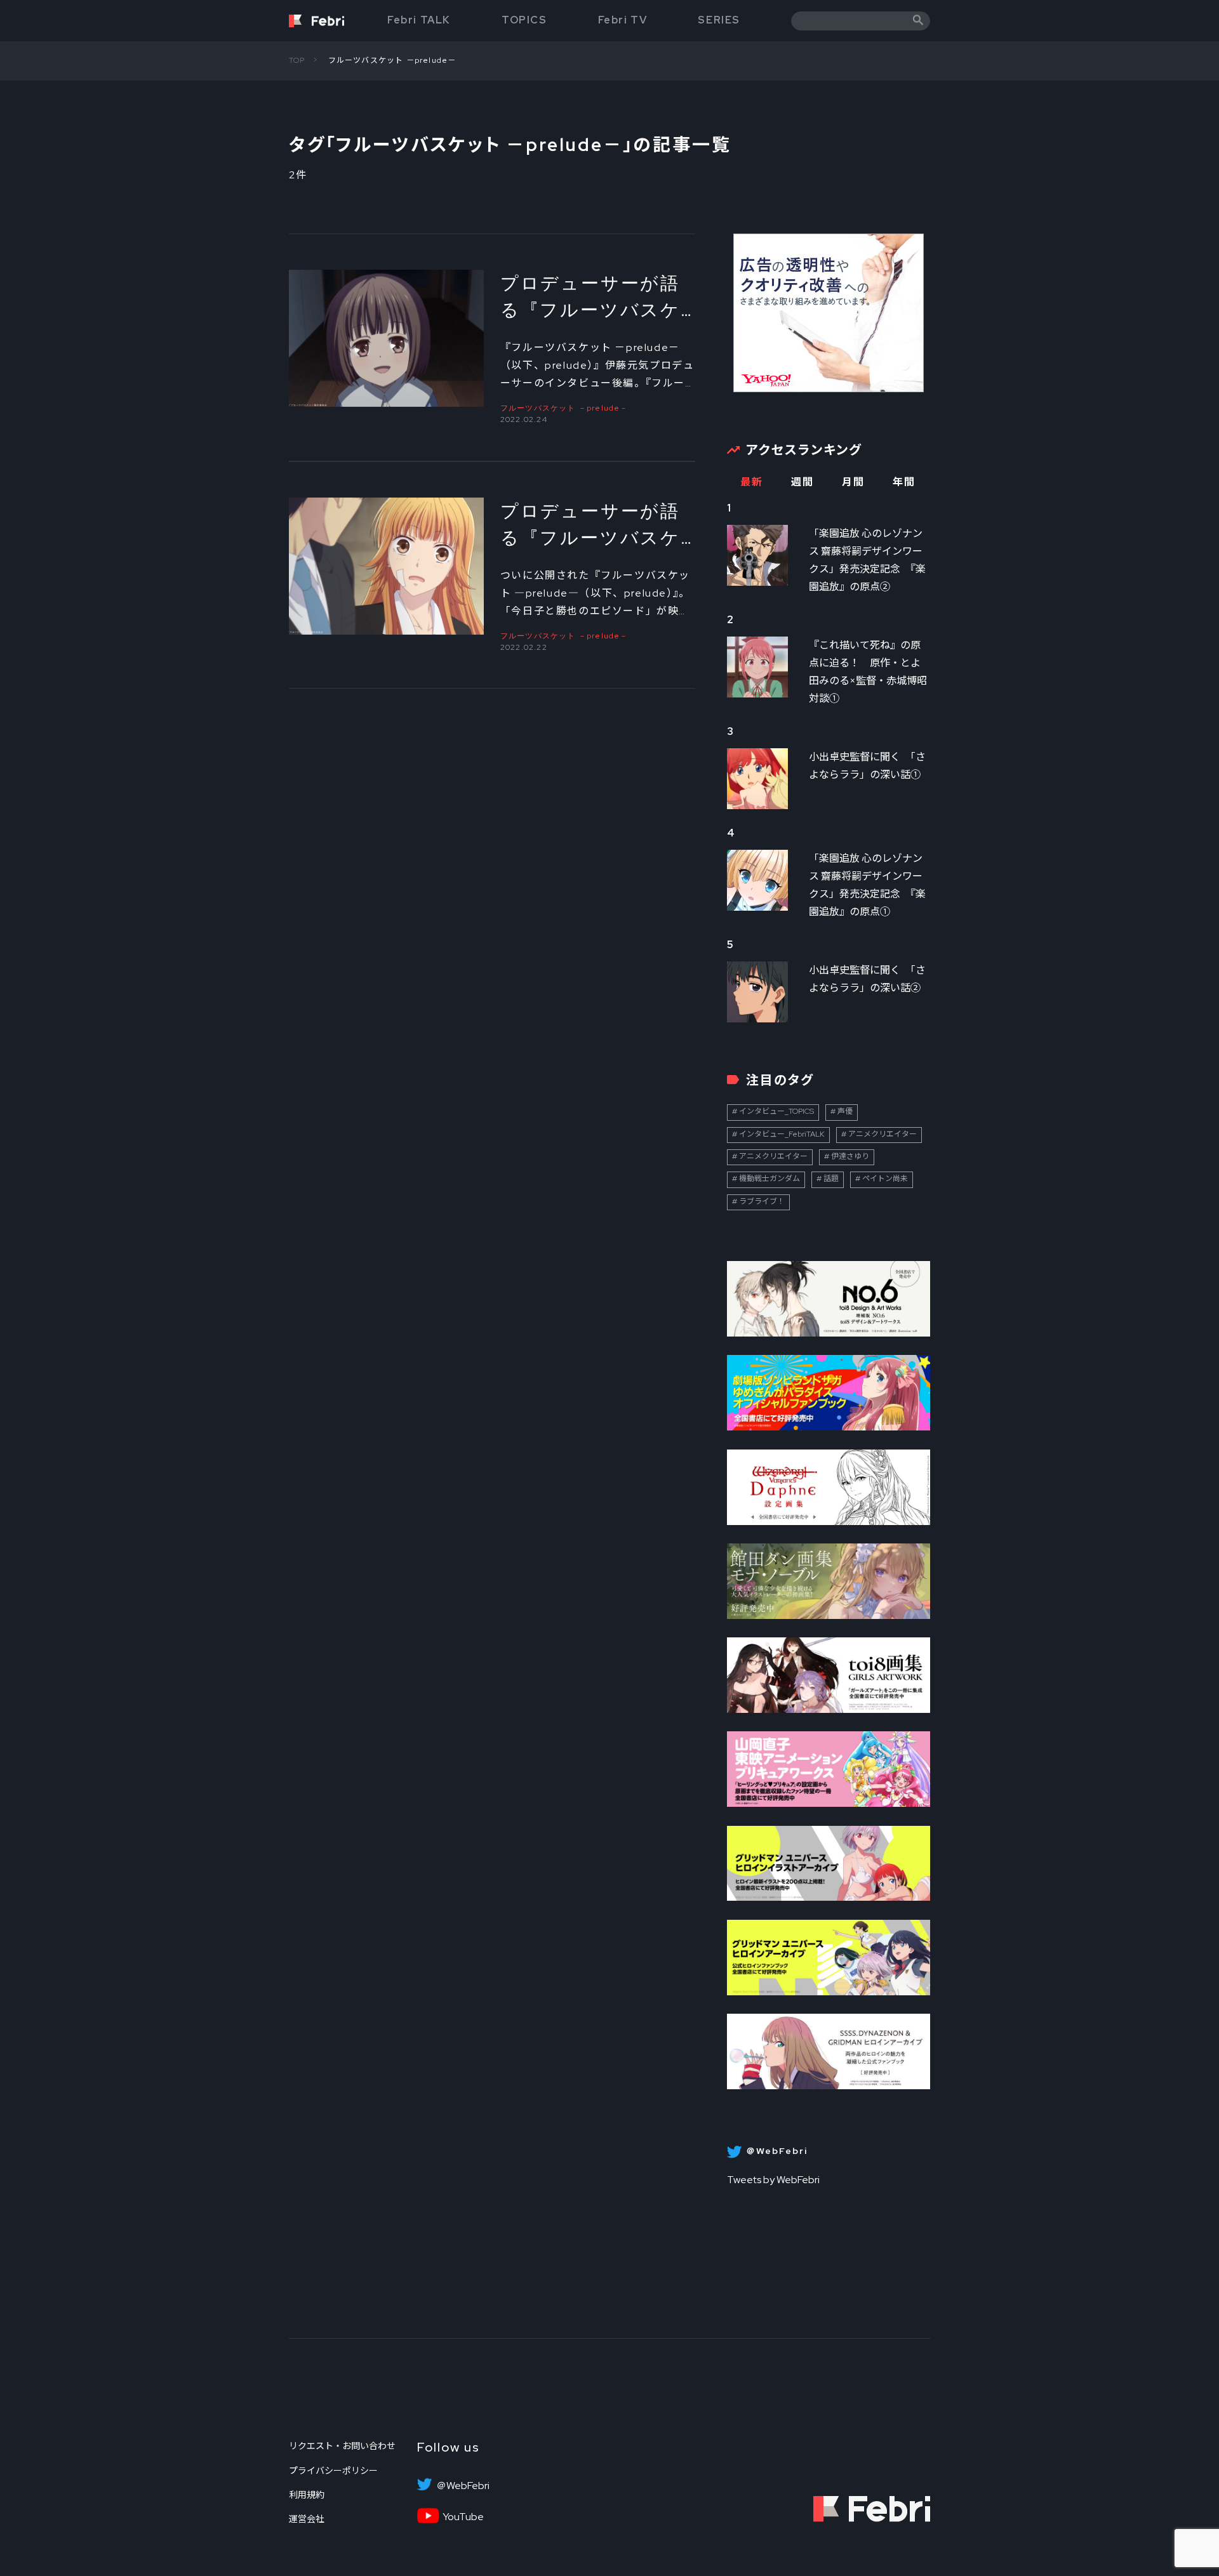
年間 (904, 482)
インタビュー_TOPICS (776, 1111)
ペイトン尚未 (885, 1179)
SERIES (719, 20)
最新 (751, 482)
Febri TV (623, 20)
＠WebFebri (463, 2486)
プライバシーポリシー (333, 2471)
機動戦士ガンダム (769, 1179)
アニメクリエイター (883, 1134)
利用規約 (307, 2495)
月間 (853, 482)
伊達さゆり (850, 1156)
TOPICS (524, 20)
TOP (297, 60)
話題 (831, 1179)
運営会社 (307, 2519)
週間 (802, 482)
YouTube (463, 2517)
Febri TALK (419, 20)
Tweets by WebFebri (773, 2180)
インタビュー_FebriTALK (782, 1134)
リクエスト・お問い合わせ (342, 2446)
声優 (845, 1111)
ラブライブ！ (762, 1201)
